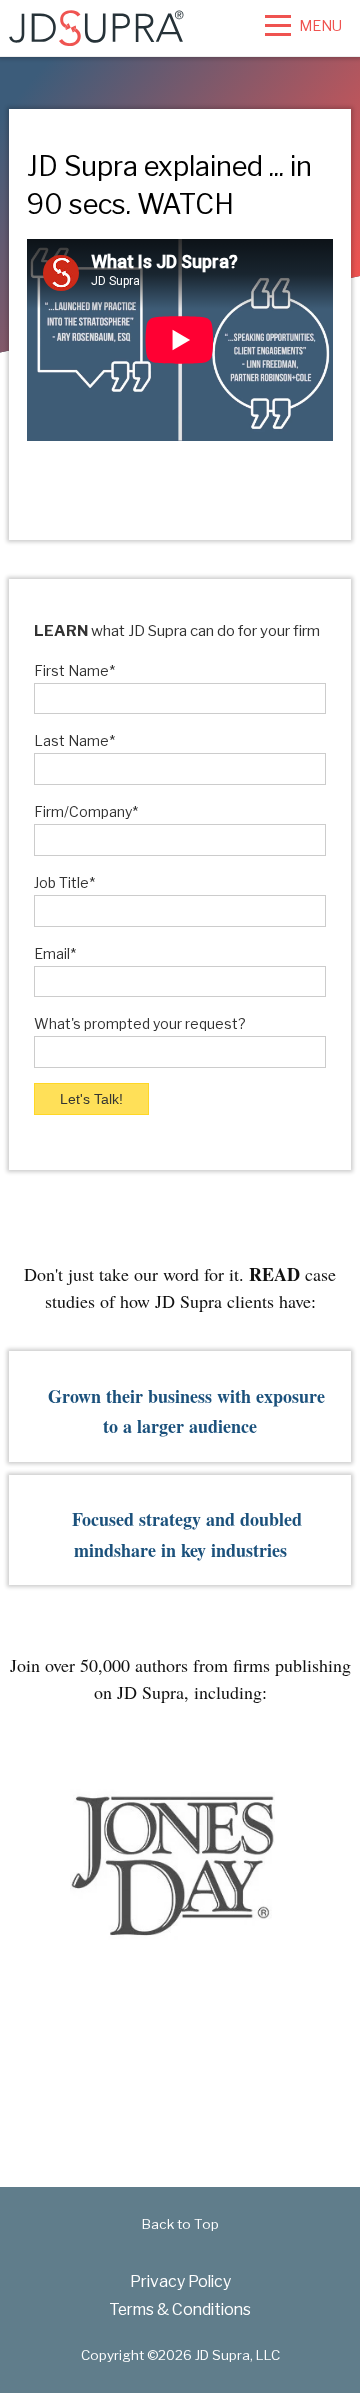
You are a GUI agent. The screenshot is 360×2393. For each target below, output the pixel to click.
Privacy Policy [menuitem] (180, 2281)
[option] (172, 1865)
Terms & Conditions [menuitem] (180, 2309)
